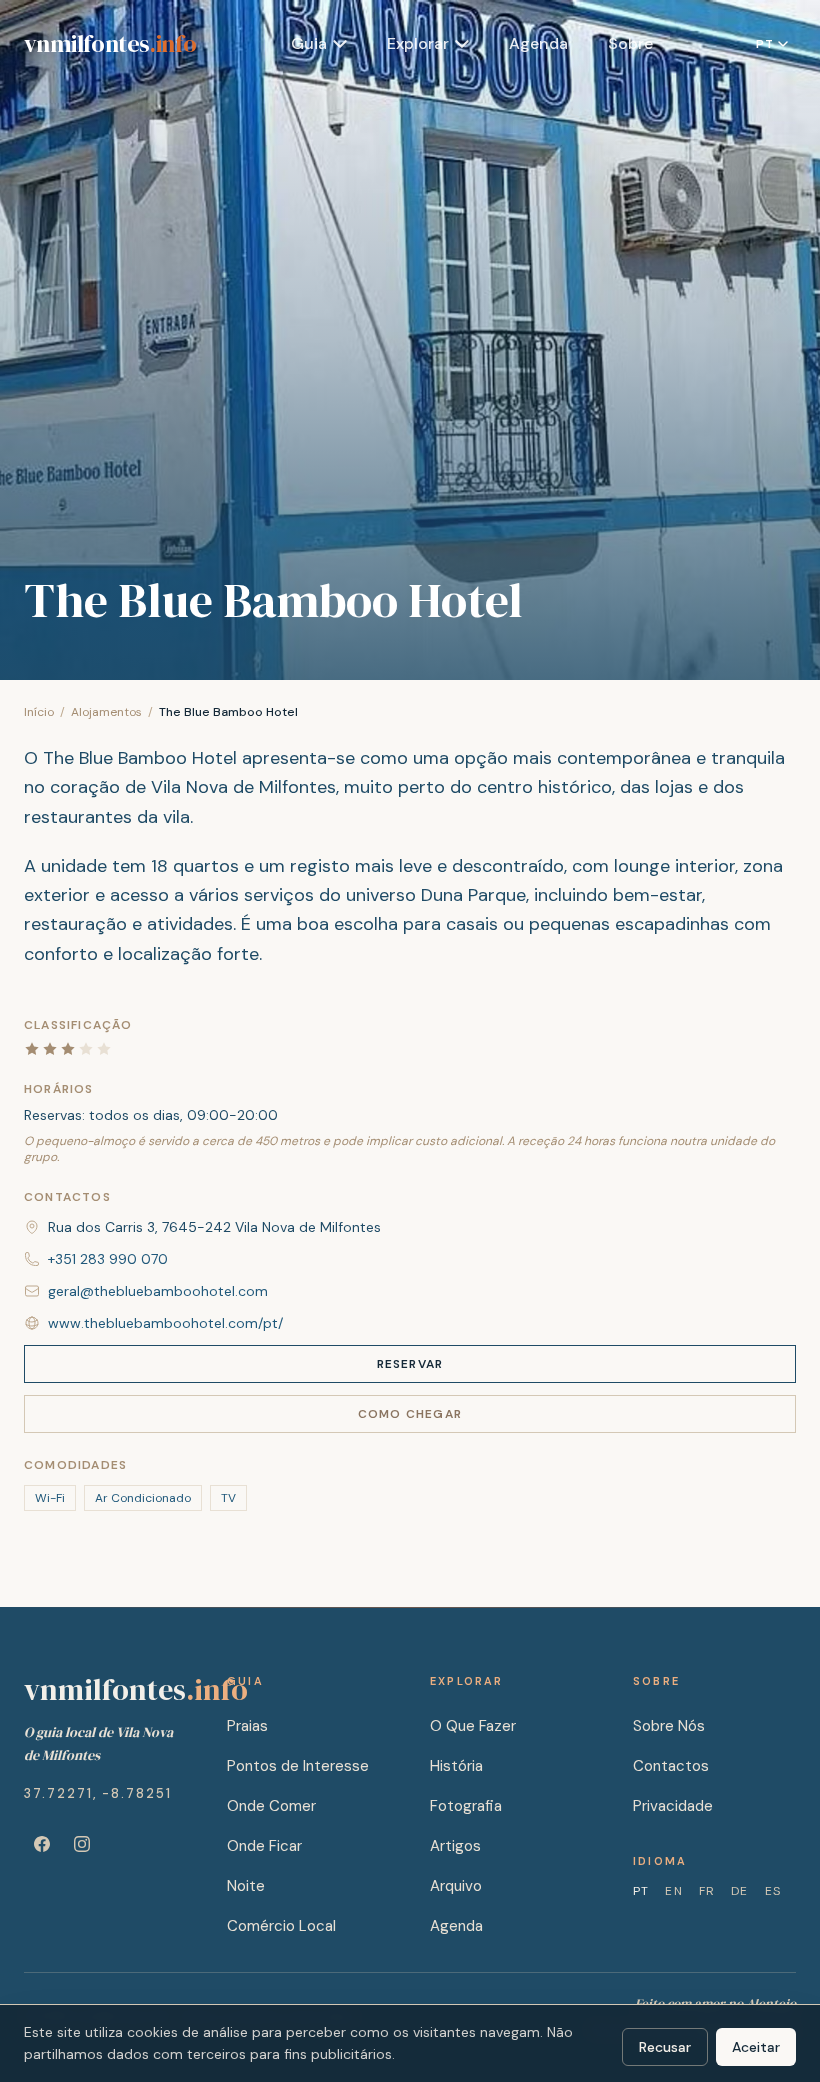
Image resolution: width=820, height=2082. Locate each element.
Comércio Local (281, 1926)
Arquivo (456, 1886)
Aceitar (756, 2047)
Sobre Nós (669, 1726)
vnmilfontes (110, 44)
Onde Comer (271, 1806)
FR (707, 1891)
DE (739, 1891)
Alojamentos (106, 712)
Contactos (671, 1766)
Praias (247, 1726)
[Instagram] (82, 1844)
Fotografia (466, 1806)
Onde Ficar (264, 1846)
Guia (309, 43)
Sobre (630, 43)
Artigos (455, 1846)
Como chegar (410, 1414)
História (456, 1766)
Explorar (418, 43)
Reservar (410, 1364)
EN (673, 1891)
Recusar (665, 2047)
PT (641, 1891)
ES (773, 1891)
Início (39, 712)
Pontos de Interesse (298, 1766)
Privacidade (673, 1806)
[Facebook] (42, 1844)
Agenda (538, 43)
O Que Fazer (473, 1726)
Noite (246, 1886)
